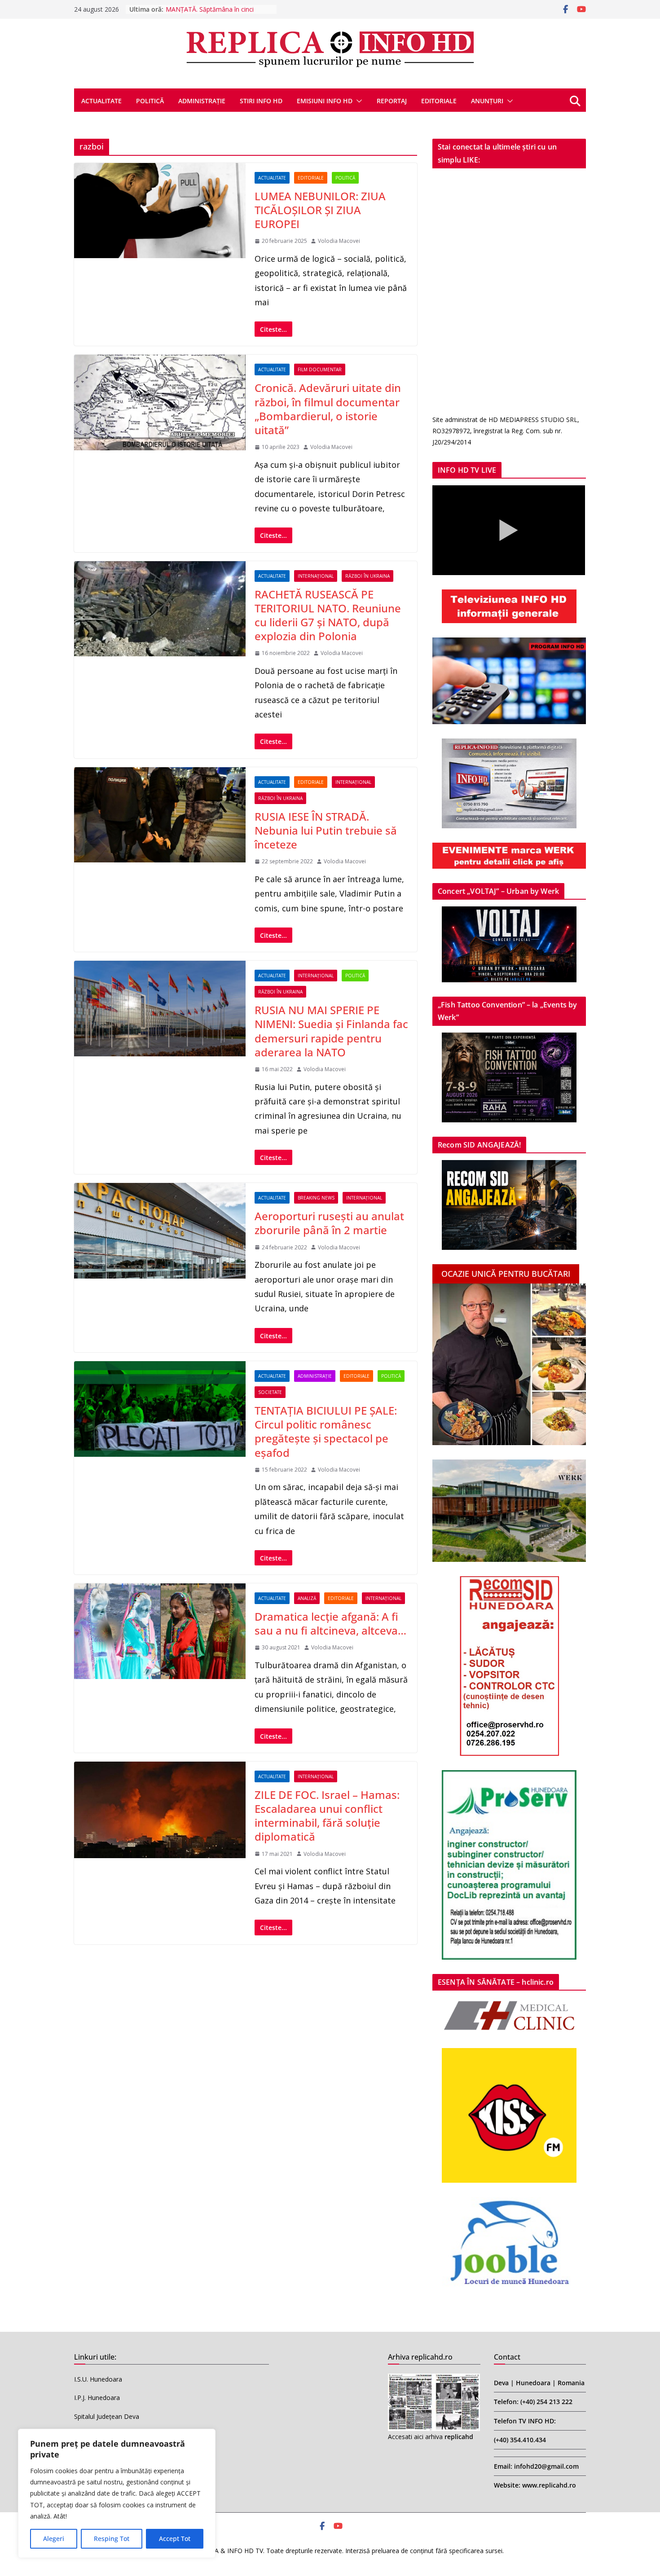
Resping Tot (112, 2539)
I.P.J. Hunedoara (97, 2398)
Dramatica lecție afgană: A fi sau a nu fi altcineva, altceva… (330, 1623)
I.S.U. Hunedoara (98, 2379)
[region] (117, 2493)
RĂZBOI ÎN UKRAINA (367, 576)
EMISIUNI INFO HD (325, 101)
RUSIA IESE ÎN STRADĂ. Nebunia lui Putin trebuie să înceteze (326, 830)
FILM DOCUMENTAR (320, 369)
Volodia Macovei (339, 241)
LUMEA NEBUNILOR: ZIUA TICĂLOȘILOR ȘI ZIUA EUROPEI (320, 210)
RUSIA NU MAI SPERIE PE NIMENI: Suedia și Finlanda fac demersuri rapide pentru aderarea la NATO (331, 1031)
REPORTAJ (392, 101)
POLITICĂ (150, 101)
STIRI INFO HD (261, 101)
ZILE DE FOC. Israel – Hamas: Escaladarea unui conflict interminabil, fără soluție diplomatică (327, 1816)
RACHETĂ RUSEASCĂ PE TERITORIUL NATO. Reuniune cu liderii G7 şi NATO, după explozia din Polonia (328, 615)
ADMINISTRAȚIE (202, 101)
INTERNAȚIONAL (316, 576)
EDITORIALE (439, 101)
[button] (357, 101)
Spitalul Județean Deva (107, 2416)
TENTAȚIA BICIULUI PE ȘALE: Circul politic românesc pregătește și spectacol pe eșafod (326, 1431)
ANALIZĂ (307, 1598)
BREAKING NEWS (316, 1198)
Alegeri (54, 2539)
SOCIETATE (270, 1392)
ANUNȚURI (487, 101)
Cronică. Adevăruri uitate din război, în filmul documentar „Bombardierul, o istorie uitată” (328, 409)
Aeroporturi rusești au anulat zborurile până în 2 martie (329, 1223)
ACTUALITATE (101, 101)
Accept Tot (175, 2539)
